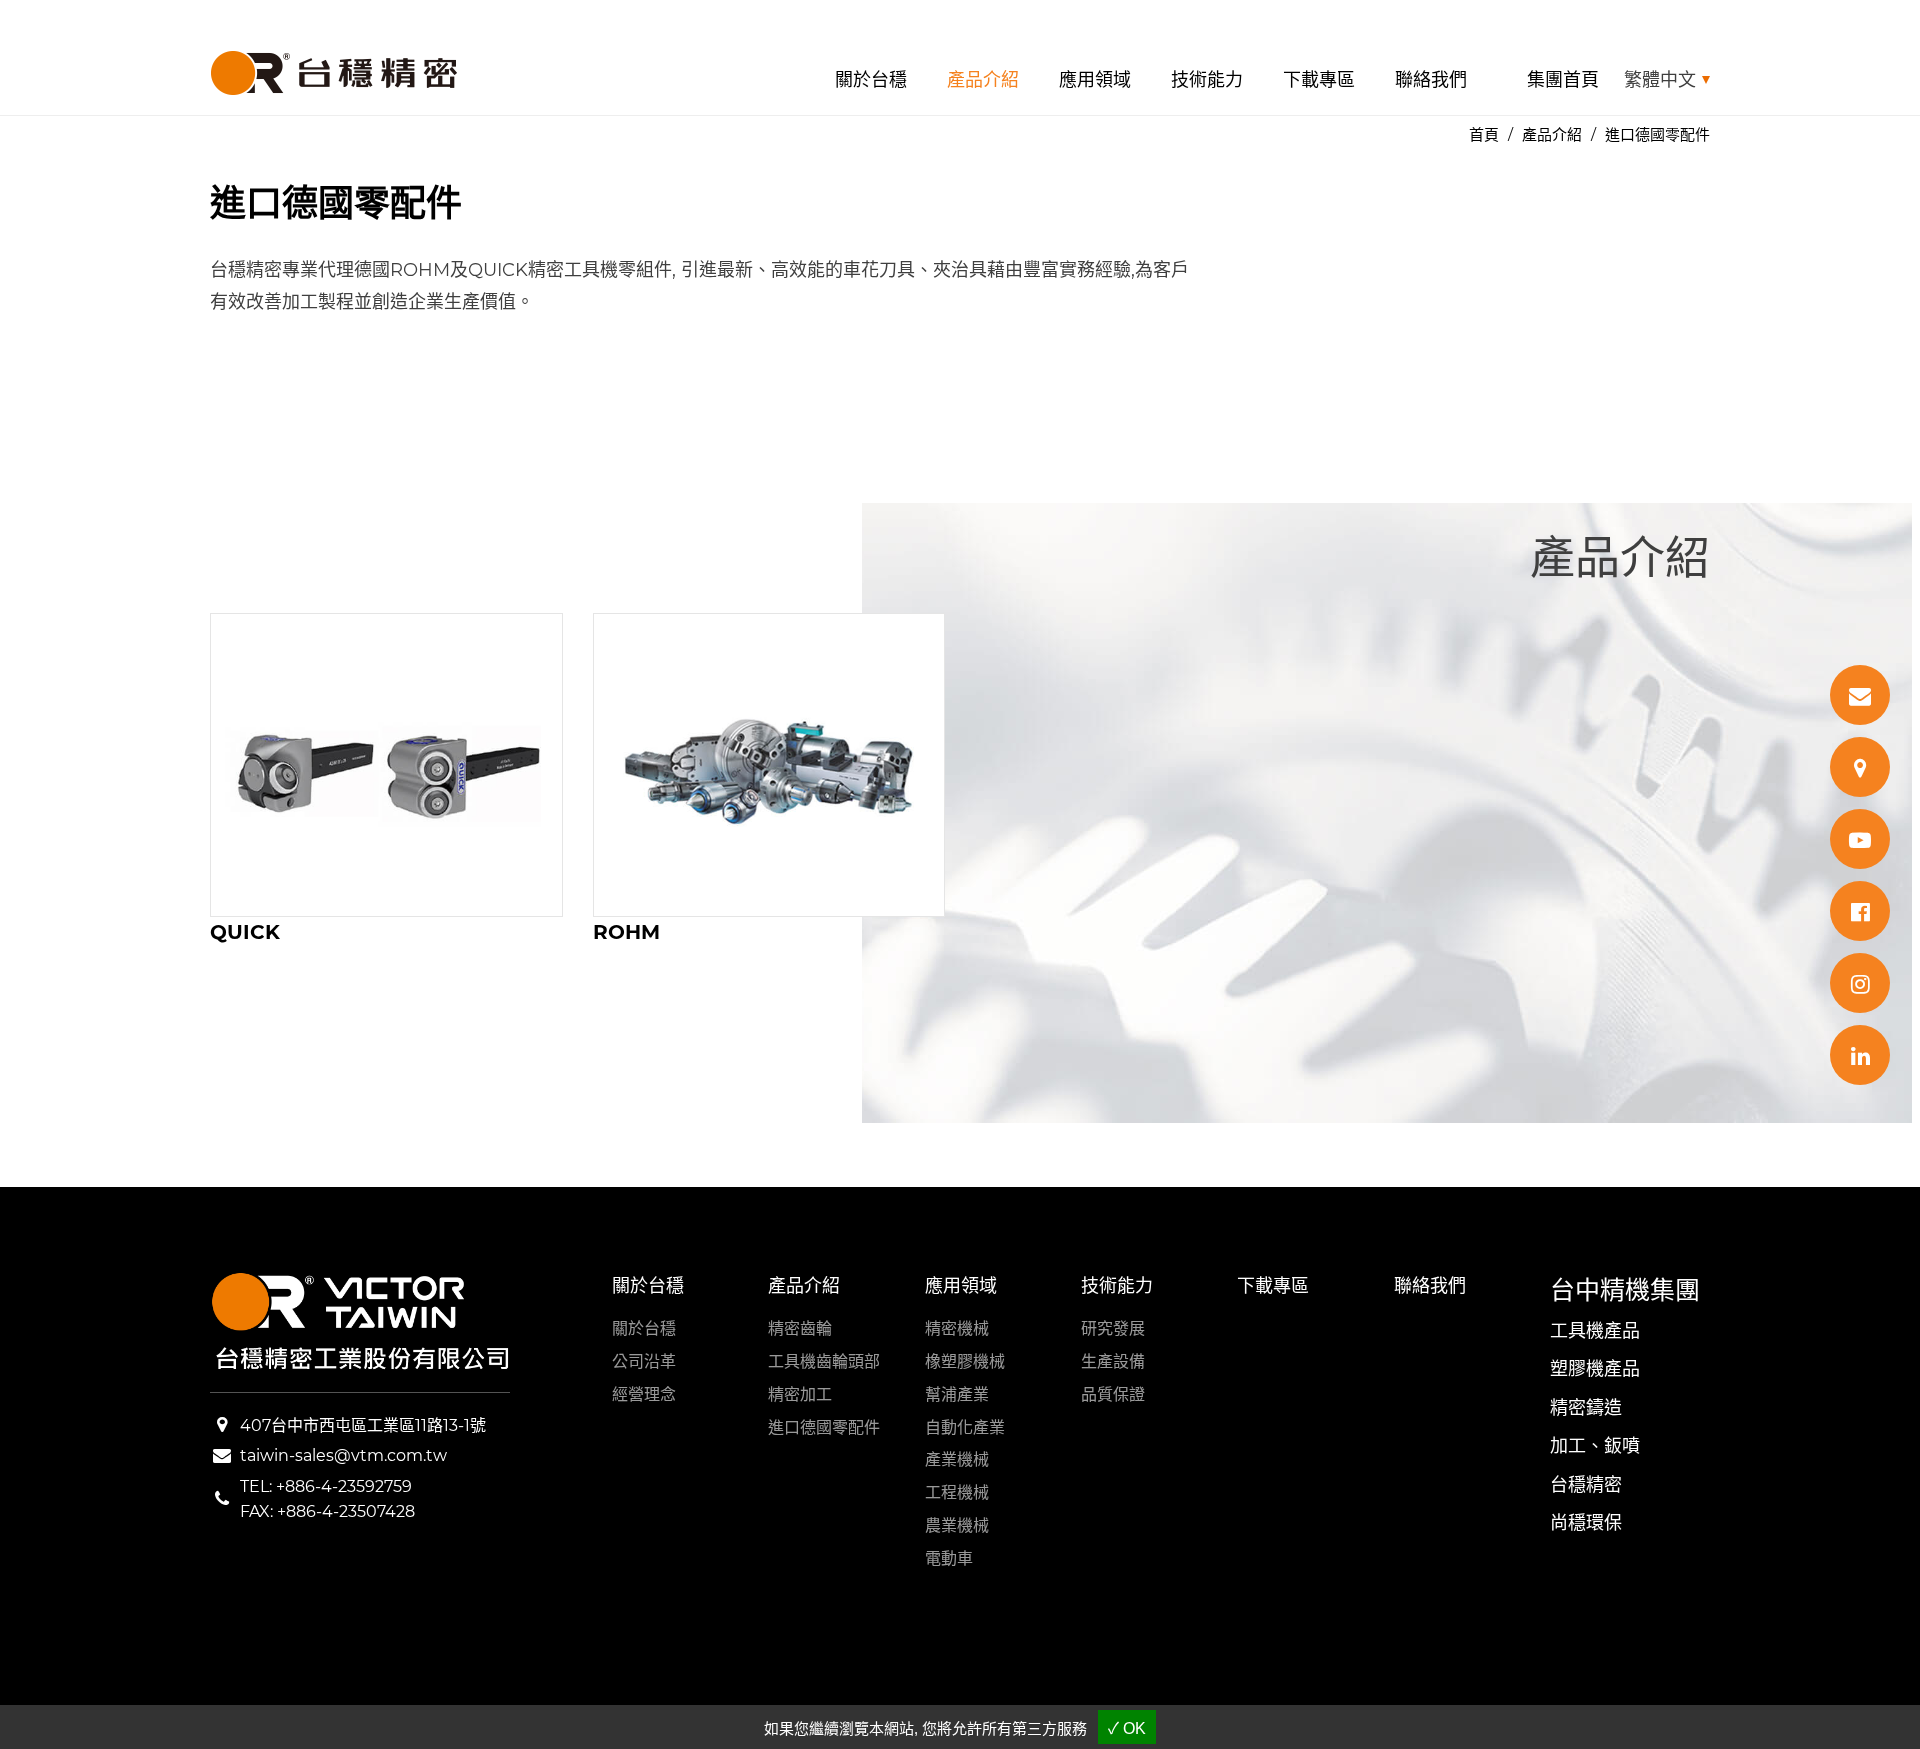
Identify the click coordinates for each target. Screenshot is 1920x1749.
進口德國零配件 (824, 1427)
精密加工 (800, 1394)
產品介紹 (983, 80)
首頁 (1484, 134)
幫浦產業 (957, 1394)
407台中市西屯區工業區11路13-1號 (363, 1425)
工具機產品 (1595, 1331)
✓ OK (1127, 1728)
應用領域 (1095, 80)
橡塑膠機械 (965, 1361)
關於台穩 (871, 80)
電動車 (949, 1558)
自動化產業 (965, 1427)
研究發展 (1113, 1328)
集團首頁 (1563, 80)
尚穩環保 (1586, 1523)
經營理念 (644, 1394)
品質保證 (1113, 1394)
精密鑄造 (1586, 1408)
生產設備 (1113, 1361)
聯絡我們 (1431, 80)
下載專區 (1319, 80)
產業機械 (957, 1459)
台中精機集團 (1625, 1290)
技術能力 (1207, 80)
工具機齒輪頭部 (824, 1361)
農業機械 (957, 1525)
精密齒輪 (800, 1328)
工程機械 (957, 1492)
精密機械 (957, 1328)
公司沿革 (644, 1361)
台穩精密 (1586, 1485)
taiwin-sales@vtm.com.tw (343, 1455)
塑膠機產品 (1595, 1369)
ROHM (626, 932)
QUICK (245, 932)
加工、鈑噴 (1595, 1446)
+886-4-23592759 (344, 1486)
